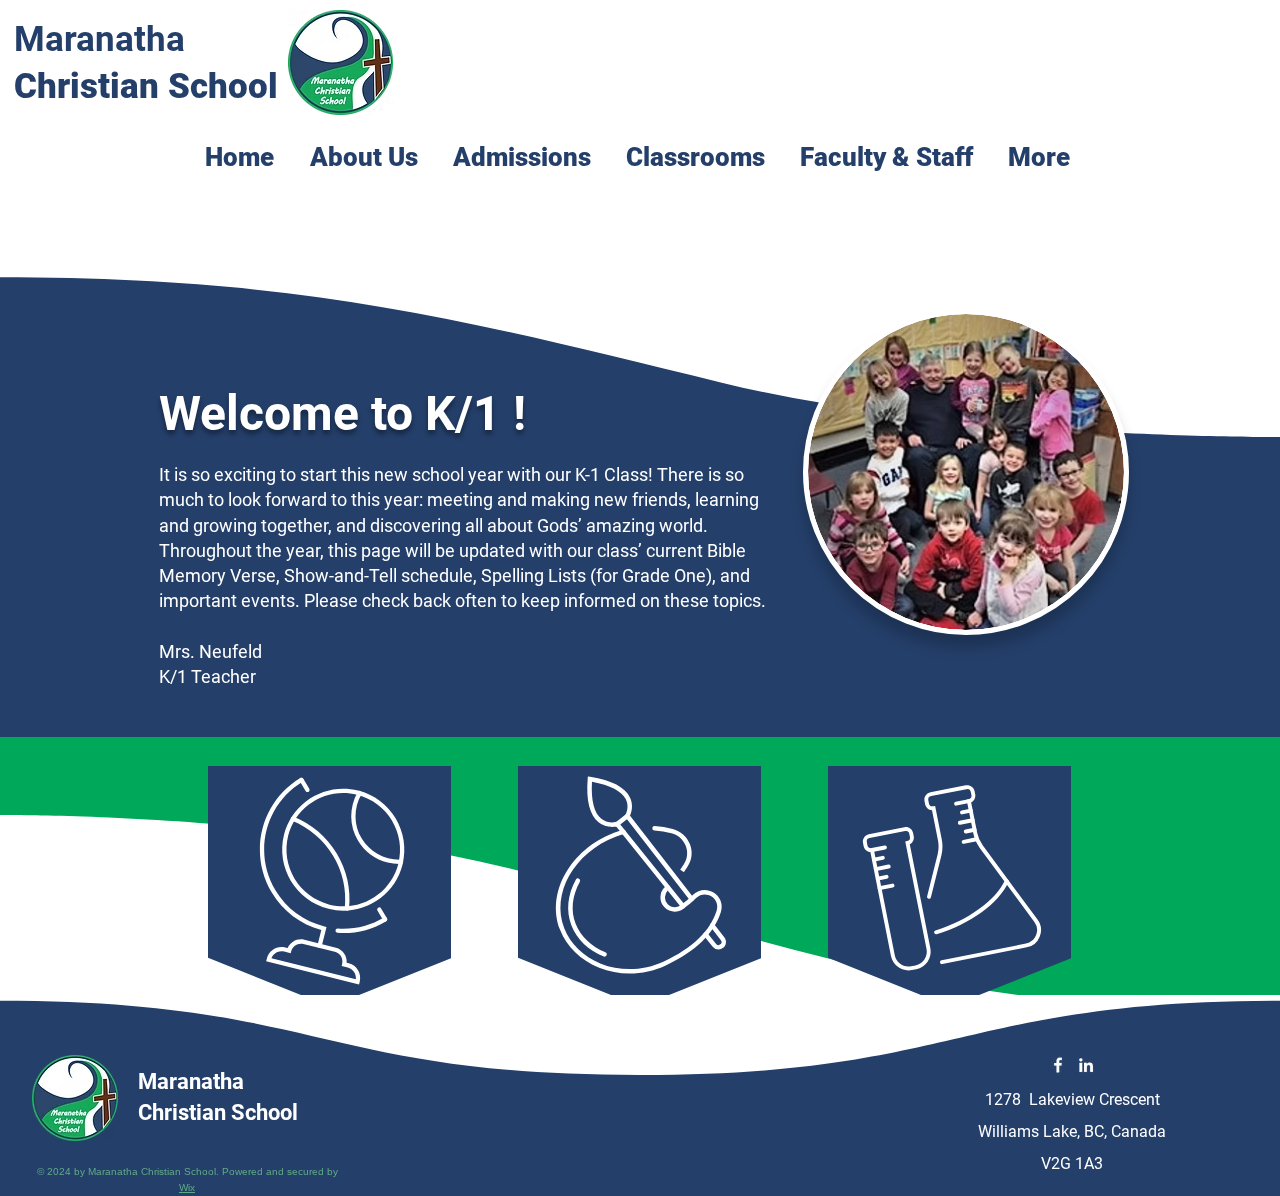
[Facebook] (1058, 1065)
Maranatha (99, 39)
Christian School (146, 86)
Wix (187, 1187)
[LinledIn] (1086, 1065)
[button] (698, 151)
